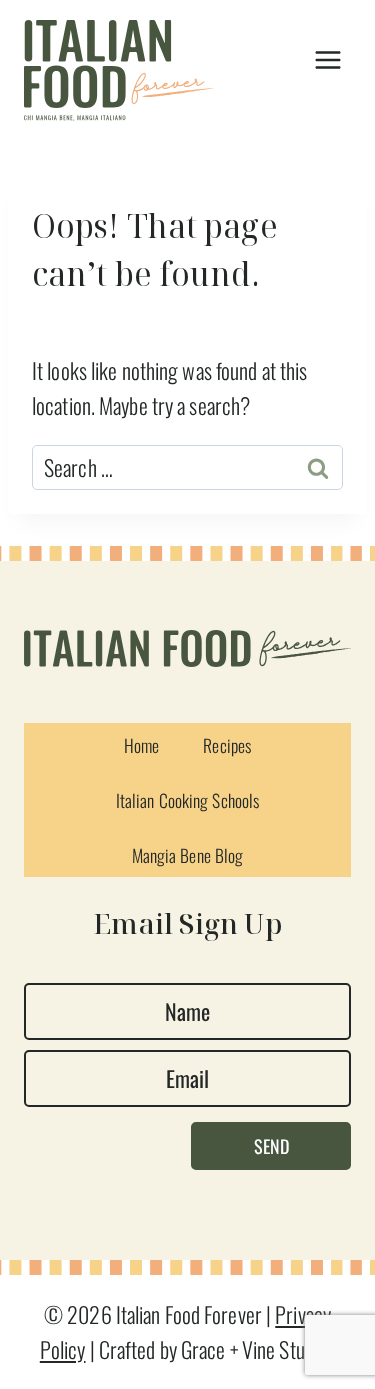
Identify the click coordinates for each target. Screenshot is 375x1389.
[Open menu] (327, 60)
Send (271, 1146)
